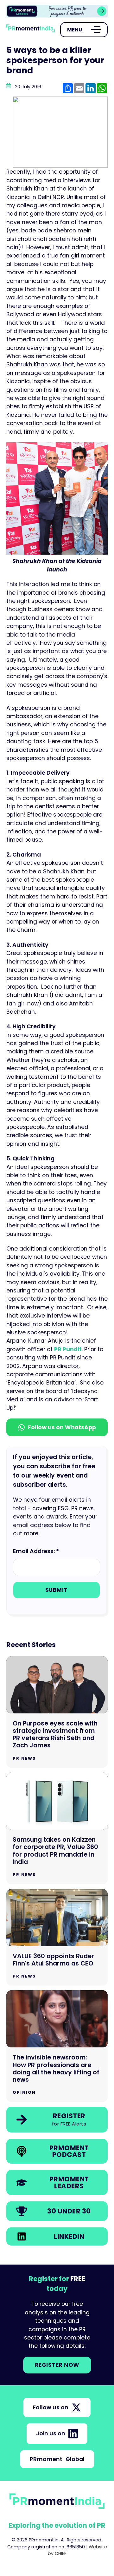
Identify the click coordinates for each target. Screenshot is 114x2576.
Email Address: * (36, 1551)
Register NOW (57, 2365)
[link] (57, 11)
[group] (57, 11)
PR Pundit (68, 1349)
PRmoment (57, 2459)
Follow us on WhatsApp (62, 1427)
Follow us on (51, 2407)
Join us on (51, 2433)
